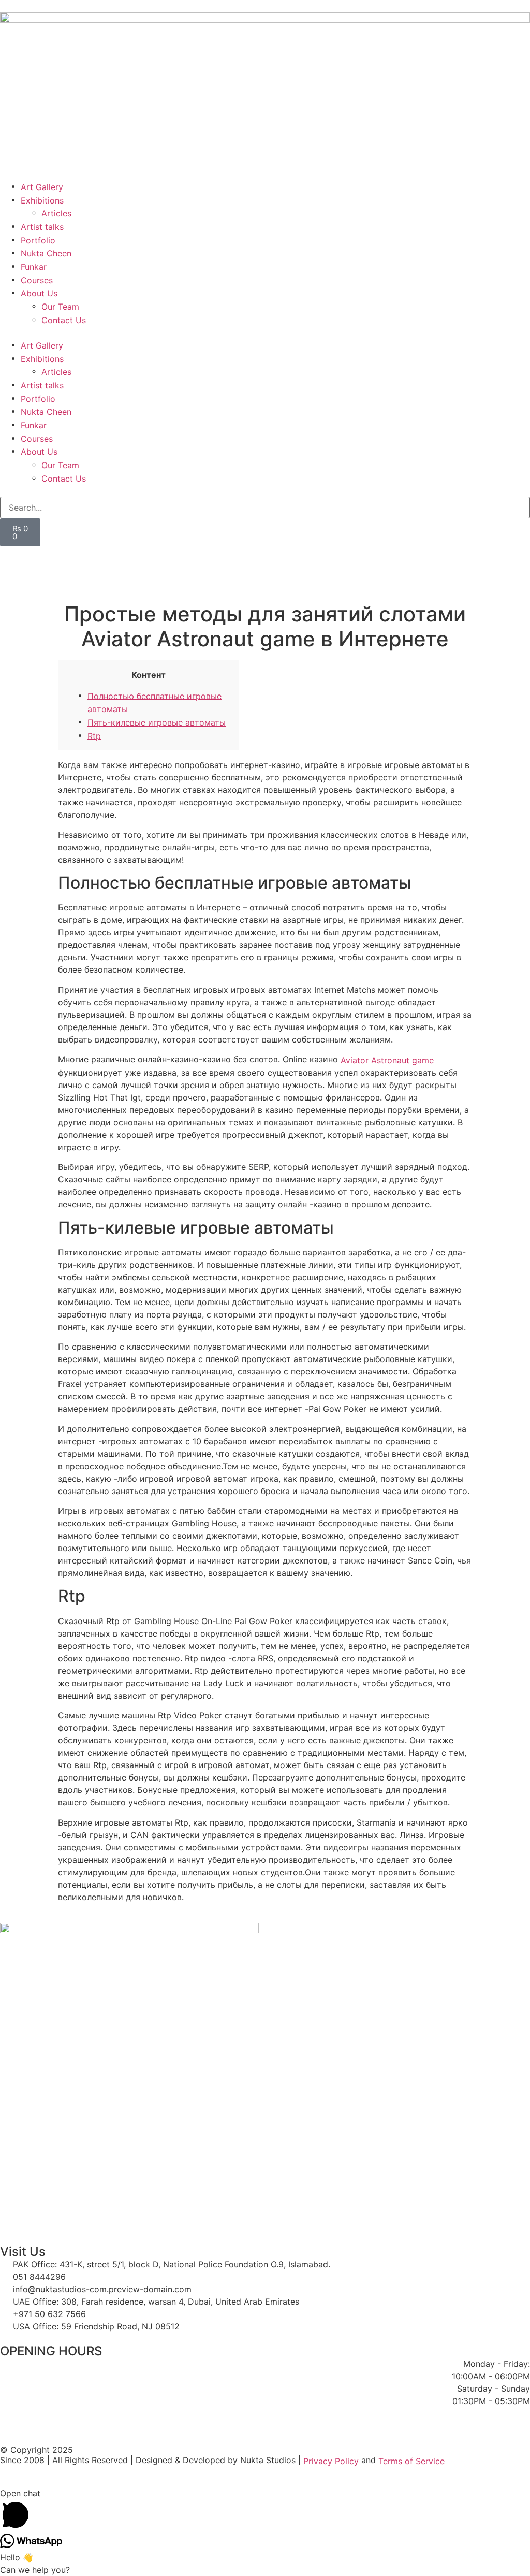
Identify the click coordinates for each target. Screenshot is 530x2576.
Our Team (60, 307)
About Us (39, 293)
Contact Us (64, 320)
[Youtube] (119, 559)
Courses (37, 280)
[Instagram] (225, 559)
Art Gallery (42, 187)
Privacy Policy (331, 2461)
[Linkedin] (331, 559)
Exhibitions (42, 200)
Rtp (94, 735)
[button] (265, 332)
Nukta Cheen (46, 253)
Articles (56, 213)
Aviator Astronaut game (387, 1060)
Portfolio (38, 240)
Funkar (34, 267)
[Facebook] (13, 559)
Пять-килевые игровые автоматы (157, 722)
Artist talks (42, 227)
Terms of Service (411, 2461)
